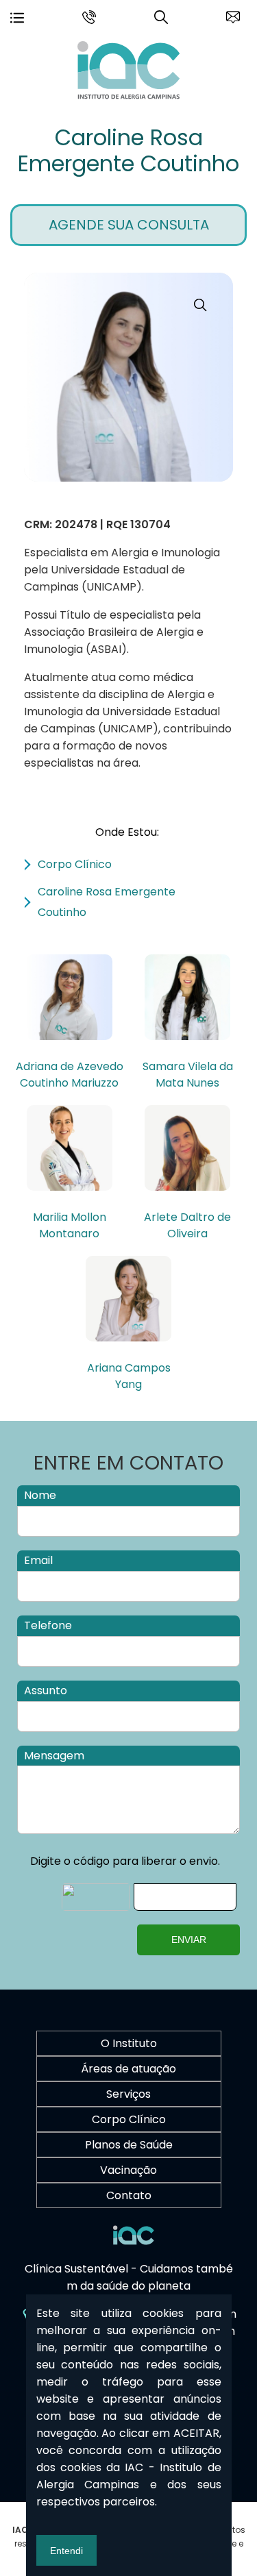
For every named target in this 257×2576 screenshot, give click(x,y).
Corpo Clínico (129, 2119)
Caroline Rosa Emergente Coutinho (128, 150)
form (233, 14)
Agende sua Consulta (129, 225)
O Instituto (129, 2043)
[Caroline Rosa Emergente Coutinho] (129, 96)
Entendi (66, 2551)
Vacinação (128, 2170)
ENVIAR (189, 1940)
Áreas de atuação (128, 2069)
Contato (129, 2195)
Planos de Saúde (129, 2145)
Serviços (128, 2094)
